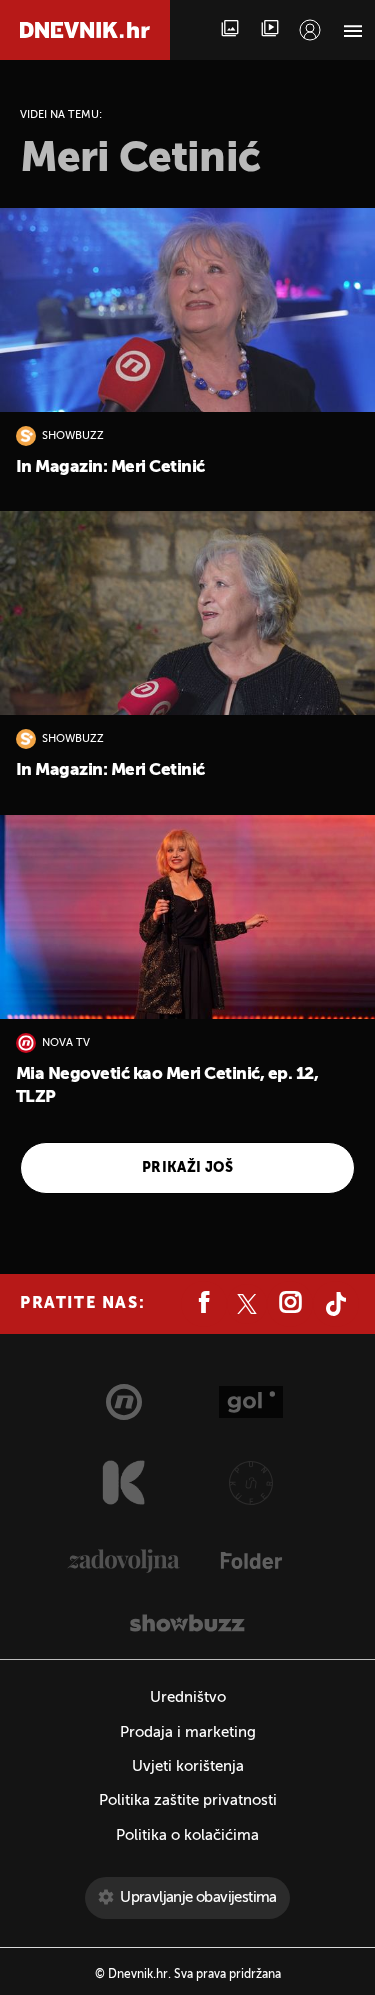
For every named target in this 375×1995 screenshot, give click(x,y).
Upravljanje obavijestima (198, 1897)
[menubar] (310, 30)
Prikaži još (188, 1168)
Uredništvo (188, 1697)
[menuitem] (310, 30)
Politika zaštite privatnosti (188, 1800)
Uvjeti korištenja (188, 1766)
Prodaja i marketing (188, 1732)
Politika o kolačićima (187, 1835)
